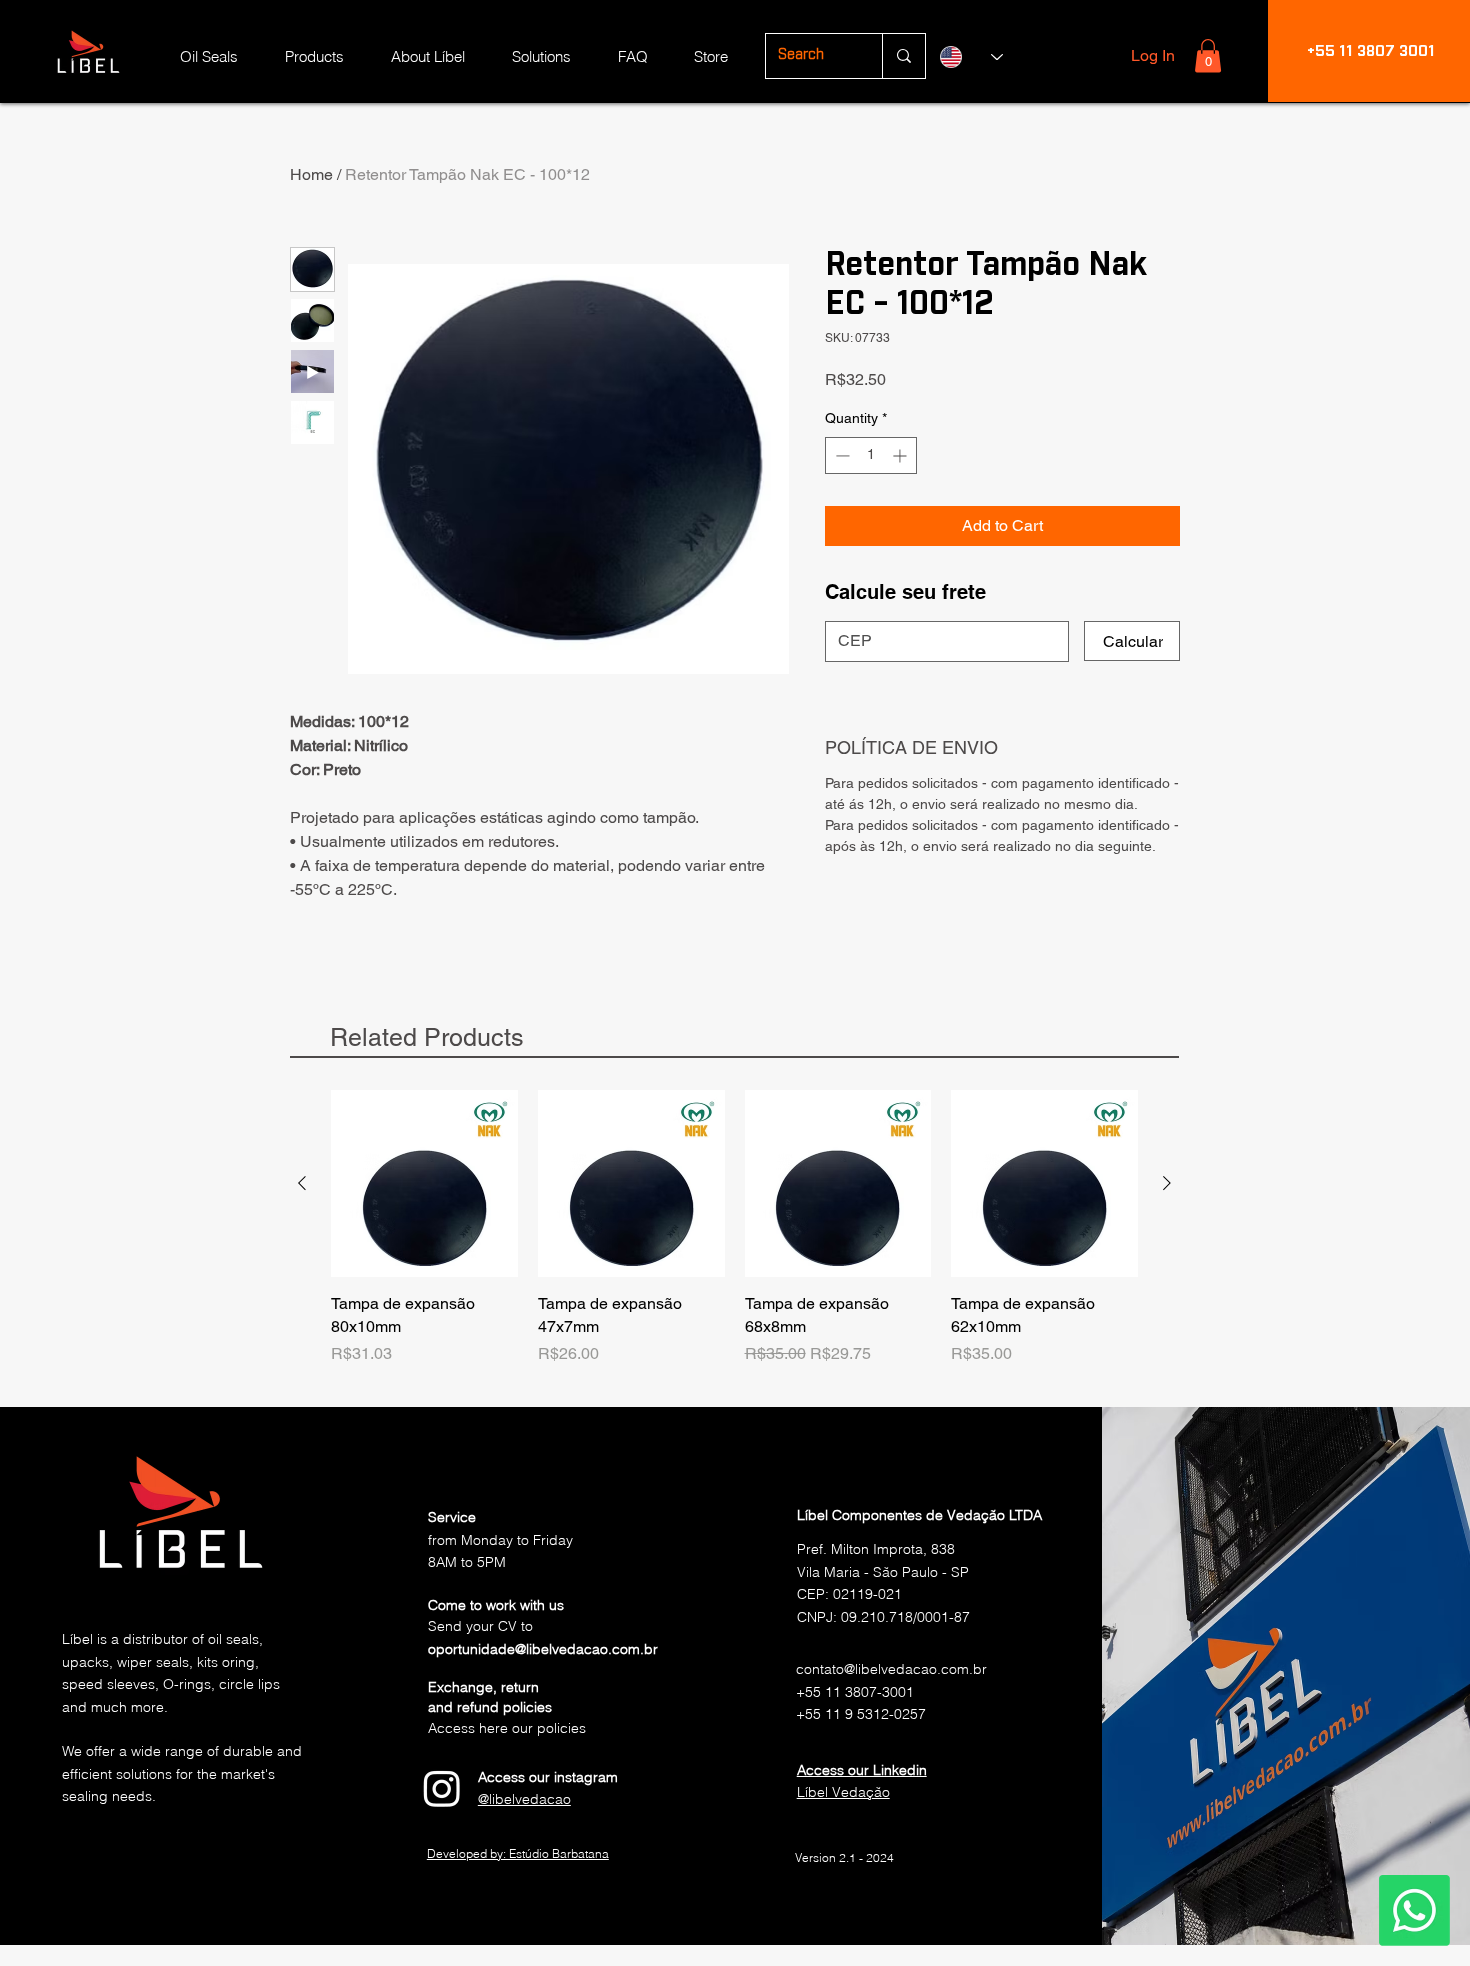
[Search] (903, 56)
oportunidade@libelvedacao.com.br (543, 1649)
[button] (1208, 55)
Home (311, 174)
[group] (734, 1239)
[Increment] (901, 455)
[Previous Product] (302, 1183)
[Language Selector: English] (971, 57)
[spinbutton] (871, 455)
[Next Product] (1167, 1183)
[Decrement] (840, 455)
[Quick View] (424, 1183)
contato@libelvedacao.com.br (891, 1669)
